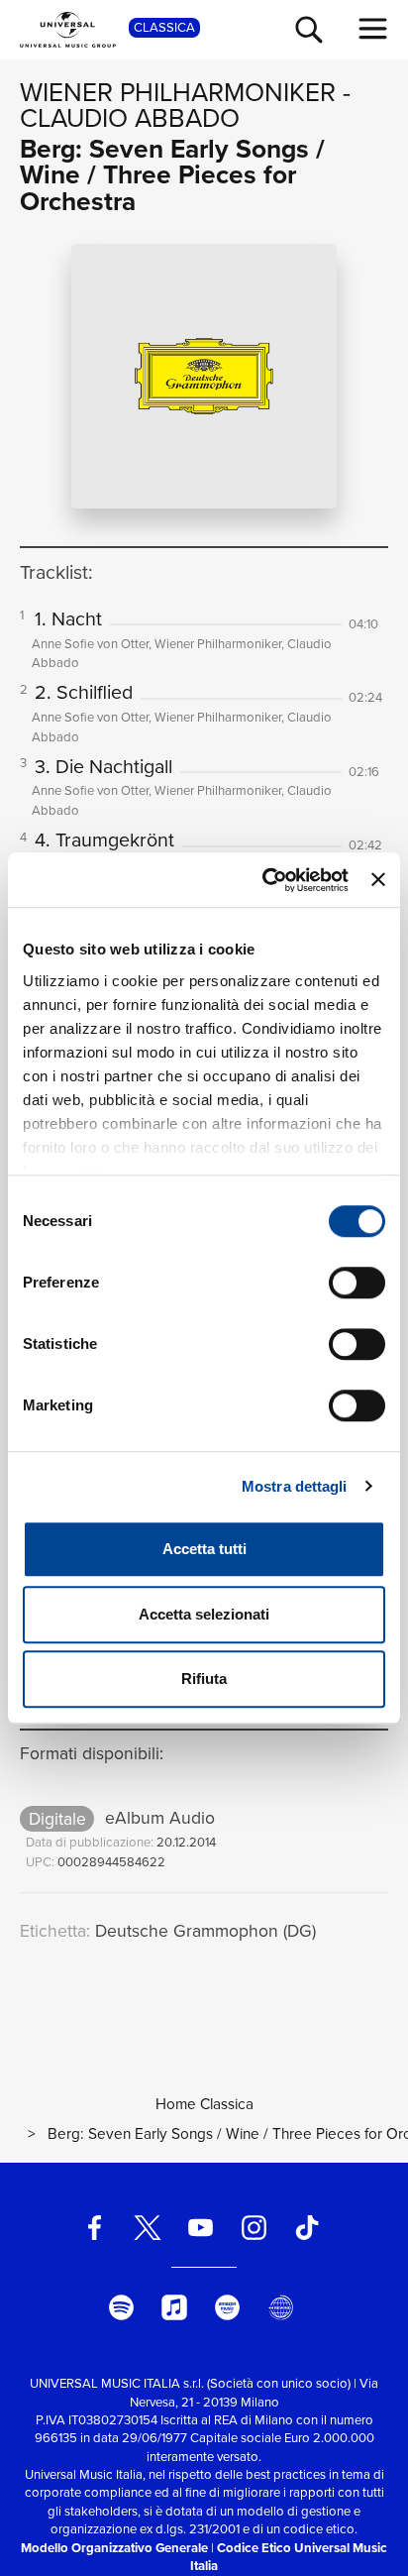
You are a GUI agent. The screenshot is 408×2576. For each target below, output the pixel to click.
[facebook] (94, 2228)
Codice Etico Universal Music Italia (289, 2557)
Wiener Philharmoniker (178, 92)
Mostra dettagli (295, 1486)
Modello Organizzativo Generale (114, 2548)
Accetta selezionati (204, 1614)
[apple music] (174, 2307)
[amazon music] (228, 2307)
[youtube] (201, 2228)
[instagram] (254, 2228)
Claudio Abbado (130, 118)
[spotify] (121, 2307)
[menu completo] (373, 29)
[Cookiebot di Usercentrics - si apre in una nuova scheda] (264, 880)
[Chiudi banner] (378, 880)
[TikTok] (307, 2228)
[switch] (357, 1283)
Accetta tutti (204, 1549)
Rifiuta (204, 1679)
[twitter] (148, 2228)
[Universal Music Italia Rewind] (280, 2307)
